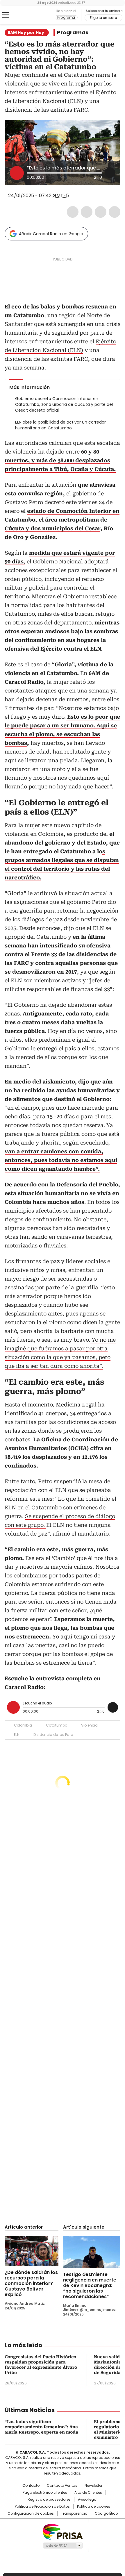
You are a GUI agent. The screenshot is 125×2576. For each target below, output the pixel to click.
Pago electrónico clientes (45, 2493)
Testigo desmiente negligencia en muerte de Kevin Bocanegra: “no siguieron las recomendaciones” (90, 2285)
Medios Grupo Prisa (63, 2545)
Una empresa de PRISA (63, 2531)
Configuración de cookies (31, 2513)
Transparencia (74, 2513)
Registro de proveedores (49, 2500)
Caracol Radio (29, 15)
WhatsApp (115, 212)
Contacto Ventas (62, 2486)
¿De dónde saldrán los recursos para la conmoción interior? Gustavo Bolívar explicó (31, 2283)
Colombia (23, 1725)
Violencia (89, 1725)
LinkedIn (101, 212)
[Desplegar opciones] (110, 173)
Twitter (87, 212)
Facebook (73, 212)
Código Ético (106, 2513)
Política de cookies (94, 2507)
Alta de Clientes (88, 2493)
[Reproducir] (17, 173)
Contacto (31, 2486)
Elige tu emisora (103, 18)
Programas (73, 33)
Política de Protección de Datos (42, 2507)
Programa (66, 17)
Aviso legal (88, 2500)
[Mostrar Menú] (6, 15)
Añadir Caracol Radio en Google (51, 234)
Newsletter (93, 2486)
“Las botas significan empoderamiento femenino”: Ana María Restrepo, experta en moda (41, 2427)
